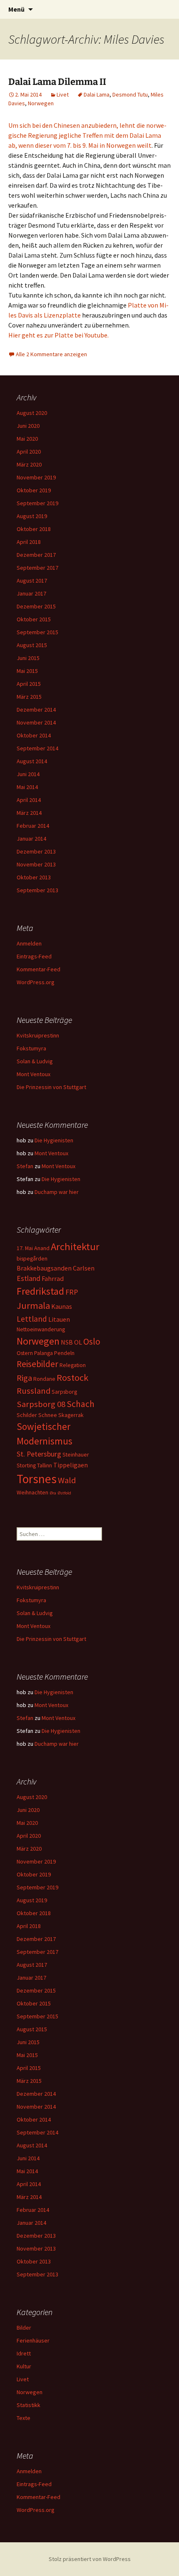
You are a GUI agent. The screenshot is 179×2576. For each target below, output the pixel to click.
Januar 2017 (31, 593)
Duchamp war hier (57, 1192)
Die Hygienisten (54, 1140)
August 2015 (32, 645)
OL (78, 1342)
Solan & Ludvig (35, 1061)
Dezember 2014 (36, 710)
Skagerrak (71, 1415)
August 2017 (32, 581)
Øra (53, 1493)
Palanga (44, 1353)
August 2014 (32, 761)
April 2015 (29, 684)
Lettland (32, 1319)
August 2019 (32, 516)
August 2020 (32, 413)
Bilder (24, 2328)
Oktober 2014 (34, 735)
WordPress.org (36, 982)
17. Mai (25, 1248)
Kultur (24, 2366)
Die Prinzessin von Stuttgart (51, 1087)
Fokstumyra (31, 1048)
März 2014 (29, 813)
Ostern (25, 1353)
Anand (42, 1248)
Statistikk (29, 2405)
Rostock (72, 1377)
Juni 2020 (28, 426)
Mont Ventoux (34, 1074)
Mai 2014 (27, 787)
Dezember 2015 (36, 606)
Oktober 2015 (34, 619)
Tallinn (45, 1465)
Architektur (75, 1247)
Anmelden (29, 943)
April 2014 (29, 800)
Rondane (44, 1379)
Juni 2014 (28, 774)
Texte (24, 2418)
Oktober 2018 (34, 529)
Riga (24, 1378)
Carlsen (84, 1268)
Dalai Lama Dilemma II (57, 82)
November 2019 (36, 477)
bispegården (32, 1258)
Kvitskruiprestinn (38, 1035)
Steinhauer (76, 1454)
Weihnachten (32, 1492)
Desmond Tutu (130, 94)
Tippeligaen (71, 1465)
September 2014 (37, 748)
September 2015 (37, 632)
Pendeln (64, 1353)
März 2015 (29, 697)
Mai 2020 (27, 439)
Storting (26, 1465)
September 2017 (37, 568)
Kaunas (62, 1306)
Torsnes (37, 1479)
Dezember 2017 (36, 555)
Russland (34, 1391)
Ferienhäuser (33, 2340)
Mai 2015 (27, 671)
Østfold (64, 1493)
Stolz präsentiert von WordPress (90, 2559)
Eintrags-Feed (34, 956)
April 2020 (29, 452)
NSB (67, 1342)
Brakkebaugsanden (44, 1268)
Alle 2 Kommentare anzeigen (51, 354)
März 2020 (29, 464)
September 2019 (37, 503)
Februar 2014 (33, 826)
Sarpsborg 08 (41, 1404)
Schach (81, 1404)
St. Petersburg (39, 1454)
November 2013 (36, 864)
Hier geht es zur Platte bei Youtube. (58, 335)
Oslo (92, 1341)
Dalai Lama (97, 94)
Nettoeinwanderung (41, 1329)
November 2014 (36, 722)
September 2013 (37, 890)
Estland (29, 1278)
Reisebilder (37, 1364)
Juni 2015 (28, 658)
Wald (67, 1480)
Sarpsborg (64, 1392)
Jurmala (33, 1305)
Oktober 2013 (34, 877)
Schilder (27, 1415)
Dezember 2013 (36, 851)
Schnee (48, 1415)
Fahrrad (53, 1278)
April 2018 (29, 542)
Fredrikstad (40, 1291)
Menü (16, 9)
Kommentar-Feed (39, 969)
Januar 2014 (31, 839)
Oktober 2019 (34, 490)
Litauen (59, 1319)
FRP (72, 1292)
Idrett (24, 2353)
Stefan (25, 1166)
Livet (63, 94)
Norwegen (41, 103)
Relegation (73, 1365)
